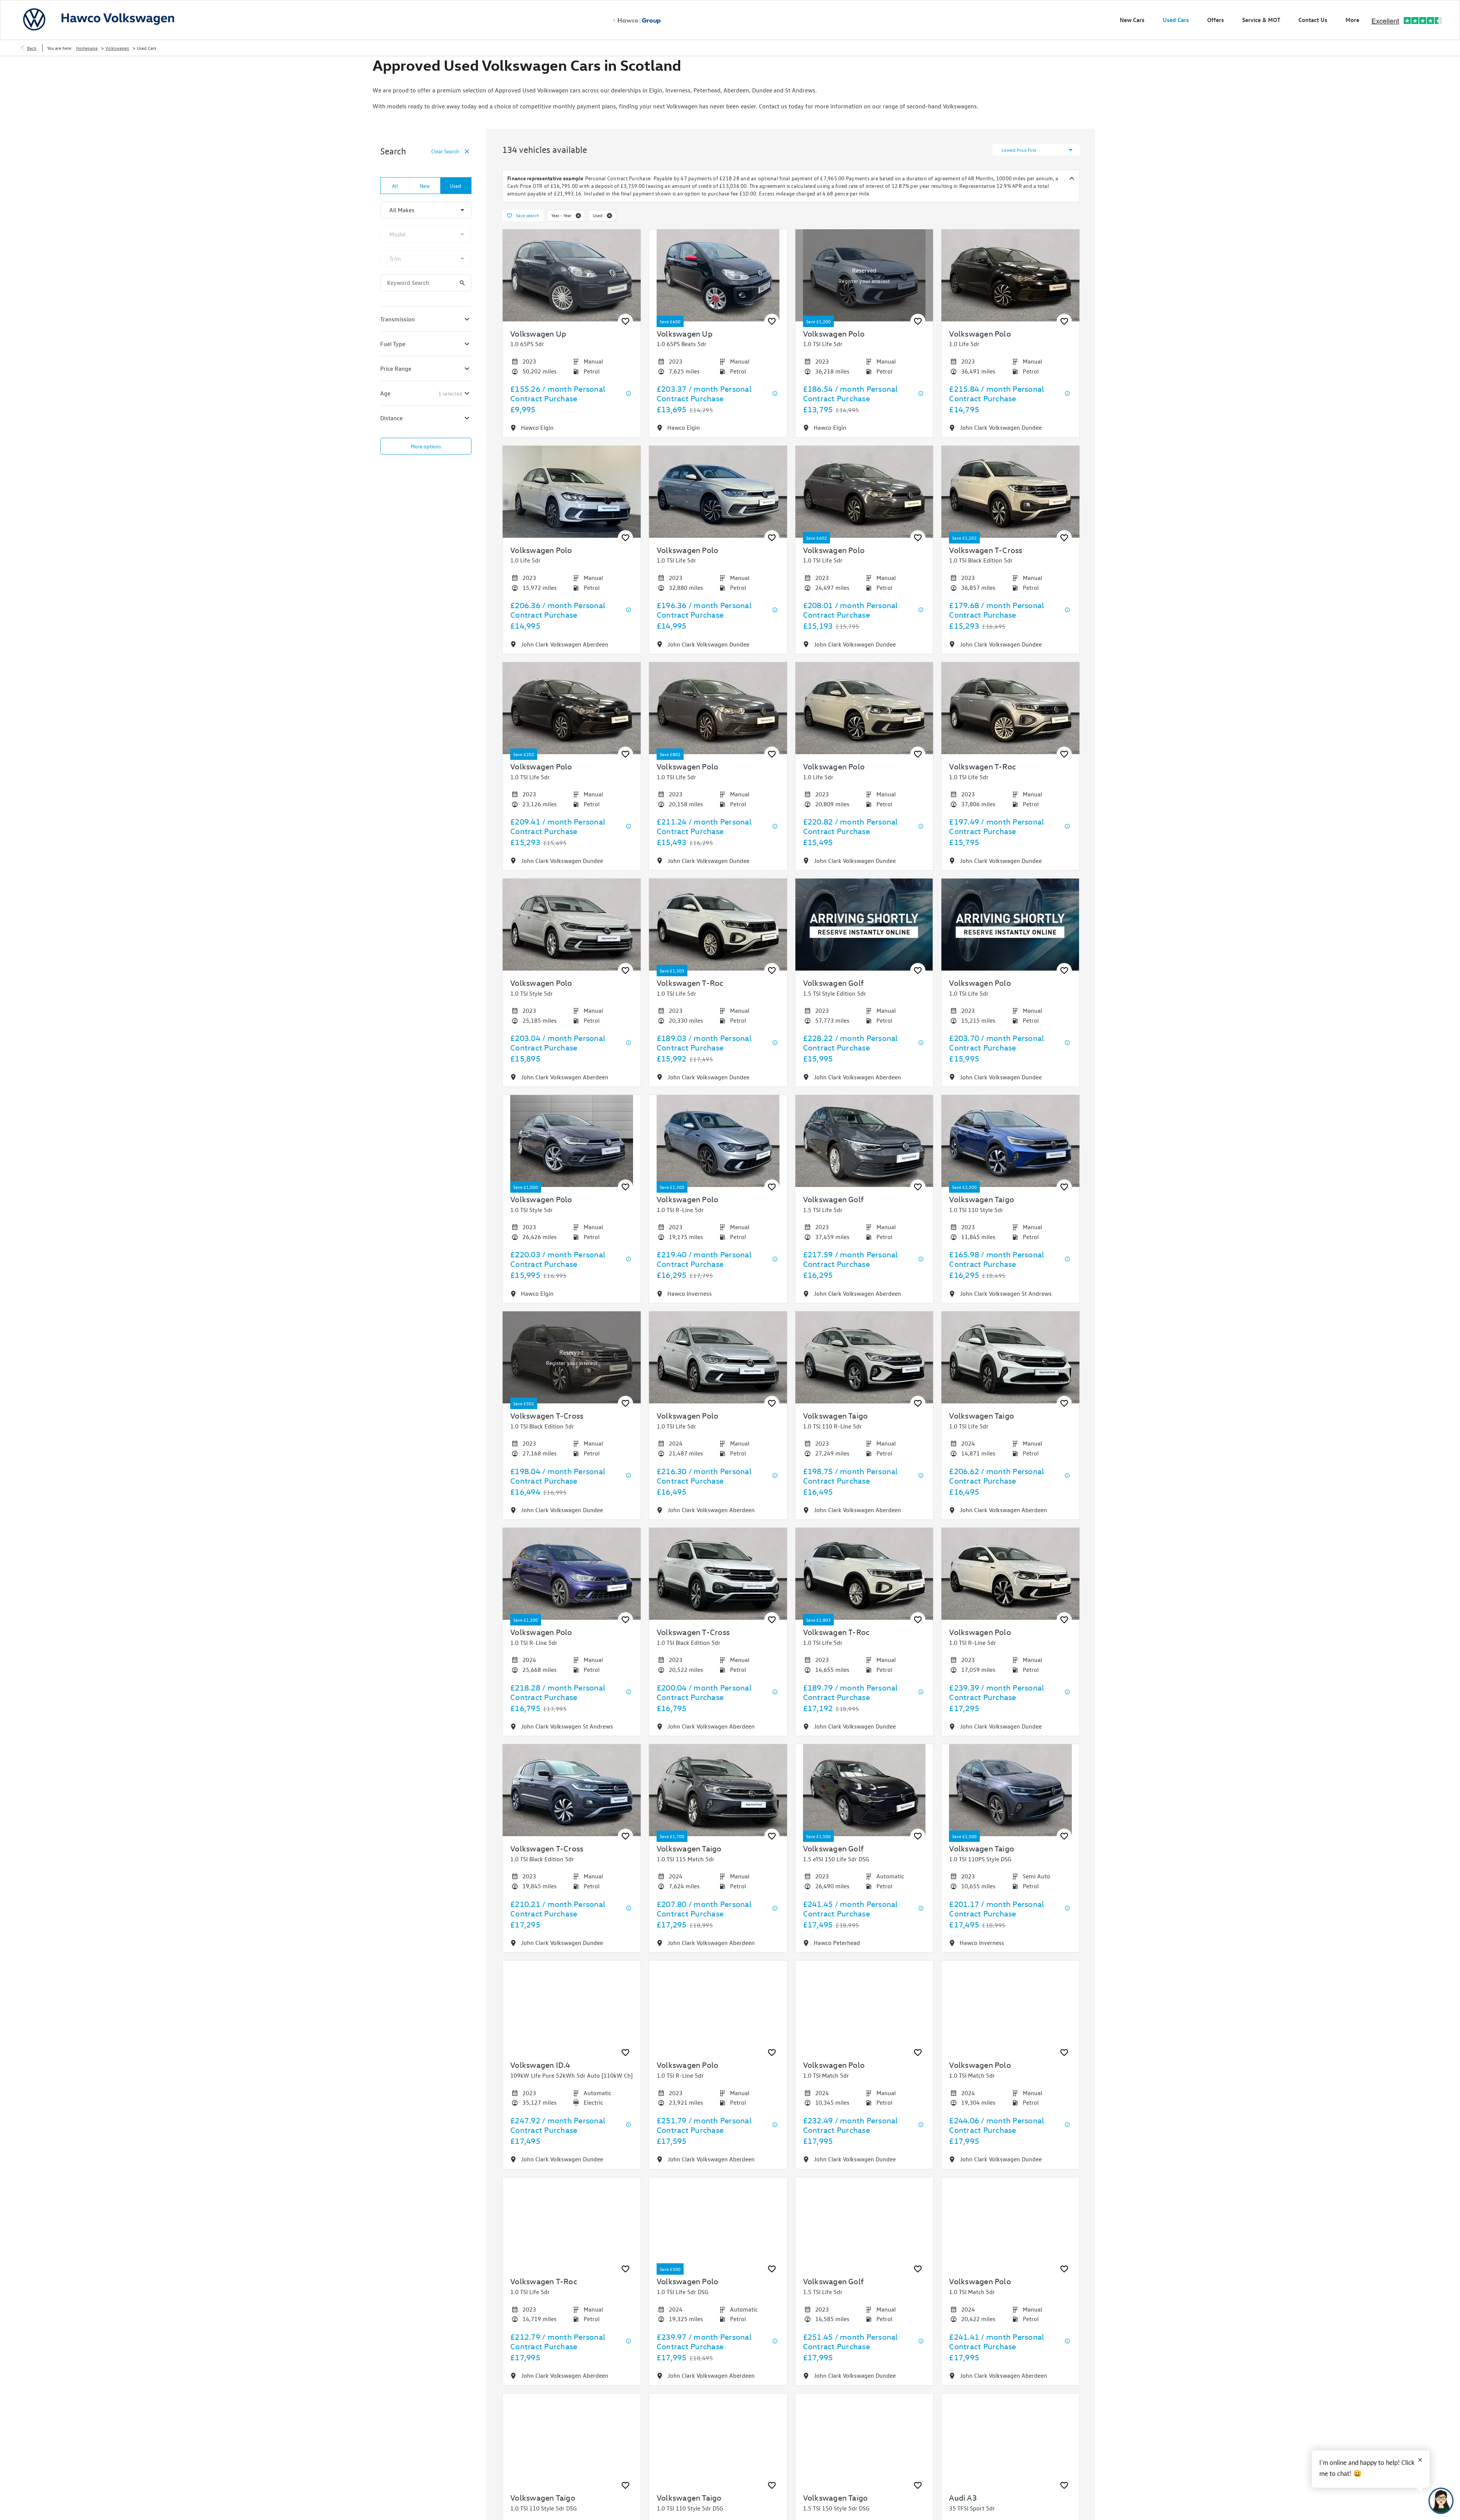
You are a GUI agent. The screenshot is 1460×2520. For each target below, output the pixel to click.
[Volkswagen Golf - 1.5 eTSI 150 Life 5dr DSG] (864, 1790)
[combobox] (426, 210)
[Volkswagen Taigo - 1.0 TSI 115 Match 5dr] (718, 1790)
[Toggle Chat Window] (1441, 2501)
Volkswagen (117, 48)
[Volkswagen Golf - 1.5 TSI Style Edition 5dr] (864, 925)
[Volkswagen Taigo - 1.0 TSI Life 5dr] (1010, 1357)
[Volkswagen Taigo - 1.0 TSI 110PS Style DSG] (1010, 1790)
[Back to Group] (637, 21)
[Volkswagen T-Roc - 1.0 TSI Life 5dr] (1010, 708)
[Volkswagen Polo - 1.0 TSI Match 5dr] (864, 2007)
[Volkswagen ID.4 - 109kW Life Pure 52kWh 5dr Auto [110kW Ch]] (572, 2007)
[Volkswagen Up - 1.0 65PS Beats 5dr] (718, 275)
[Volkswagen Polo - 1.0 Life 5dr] (1010, 275)
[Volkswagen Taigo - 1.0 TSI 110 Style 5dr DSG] (572, 2440)
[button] (578, 216)
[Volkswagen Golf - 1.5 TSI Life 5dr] (864, 1141)
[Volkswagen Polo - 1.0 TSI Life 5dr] (864, 275)
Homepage (87, 48)
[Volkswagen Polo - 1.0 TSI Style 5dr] (572, 925)
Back (32, 48)
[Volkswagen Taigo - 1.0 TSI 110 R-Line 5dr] (864, 1357)
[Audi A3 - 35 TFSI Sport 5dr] (1010, 2440)
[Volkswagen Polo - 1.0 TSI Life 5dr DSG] (718, 2223)
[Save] (625, 321)
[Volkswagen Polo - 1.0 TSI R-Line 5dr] (718, 1141)
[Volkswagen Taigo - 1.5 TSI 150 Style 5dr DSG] (864, 2440)
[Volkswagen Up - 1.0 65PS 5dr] (572, 275)
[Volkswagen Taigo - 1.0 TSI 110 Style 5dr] (1010, 1141)
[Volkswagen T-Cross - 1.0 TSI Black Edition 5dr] (1010, 492)
